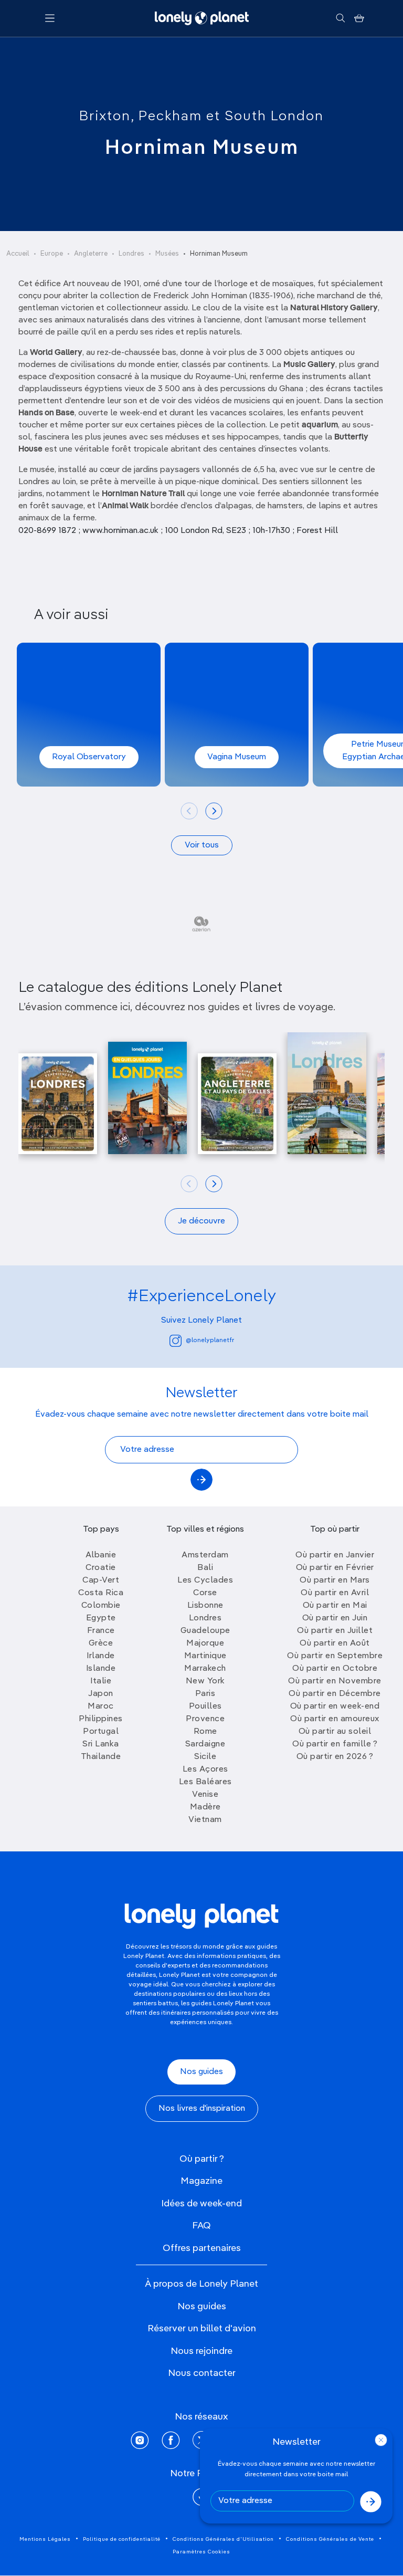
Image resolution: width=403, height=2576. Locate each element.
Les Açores (205, 1769)
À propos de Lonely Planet (201, 2284)
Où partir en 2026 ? (335, 1757)
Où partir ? (202, 2159)
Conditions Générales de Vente (330, 2539)
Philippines (101, 1719)
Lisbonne (205, 1606)
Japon (101, 1694)
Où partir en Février (335, 1568)
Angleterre (91, 254)
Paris (205, 1694)
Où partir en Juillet (335, 1631)
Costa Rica (101, 1593)
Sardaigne (205, 1744)
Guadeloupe (205, 1631)
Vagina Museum (237, 757)
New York (205, 1681)
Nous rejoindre (201, 2351)
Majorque (205, 1643)
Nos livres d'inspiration (202, 2109)
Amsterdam (205, 1555)
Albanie (101, 1555)
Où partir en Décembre (335, 1694)
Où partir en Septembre (335, 1656)
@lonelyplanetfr (210, 1341)
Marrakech (205, 1669)
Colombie (101, 1606)
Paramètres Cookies (201, 2552)
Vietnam (205, 1820)
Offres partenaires (202, 2248)
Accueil (18, 254)
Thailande (101, 1757)
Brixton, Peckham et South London (201, 117)
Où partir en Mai (335, 1606)
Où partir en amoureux (335, 1719)
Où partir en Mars (335, 1580)
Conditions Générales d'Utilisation (223, 2539)
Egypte (101, 1618)
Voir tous (202, 845)
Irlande (101, 1656)
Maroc (101, 1706)
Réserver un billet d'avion (202, 2329)
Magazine (201, 2181)
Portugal (101, 1732)
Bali (205, 1568)
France (101, 1631)
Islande (101, 1669)
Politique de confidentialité (122, 2539)
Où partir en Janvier (335, 1555)
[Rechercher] (340, 18)
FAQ (201, 2226)
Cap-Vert (101, 1580)
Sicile (205, 1757)
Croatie (101, 1568)
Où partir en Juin (335, 1618)
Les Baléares (205, 1782)
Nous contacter (202, 2373)
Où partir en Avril (335, 1593)
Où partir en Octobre (335, 1669)
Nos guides (201, 2072)
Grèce (101, 1643)
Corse (205, 1593)
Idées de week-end (201, 2204)
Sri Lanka (101, 1744)
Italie (101, 1681)
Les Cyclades (205, 1580)
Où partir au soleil (335, 1732)
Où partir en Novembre (335, 1681)
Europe (52, 254)
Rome (205, 1732)
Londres (131, 254)
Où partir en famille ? (335, 1744)
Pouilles (205, 1706)
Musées (167, 254)
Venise (205, 1795)
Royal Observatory (89, 757)
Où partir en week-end (335, 1706)
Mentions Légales (45, 2539)
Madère (205, 1807)
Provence (205, 1719)
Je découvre (201, 1221)
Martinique (205, 1656)
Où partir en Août (335, 1643)
